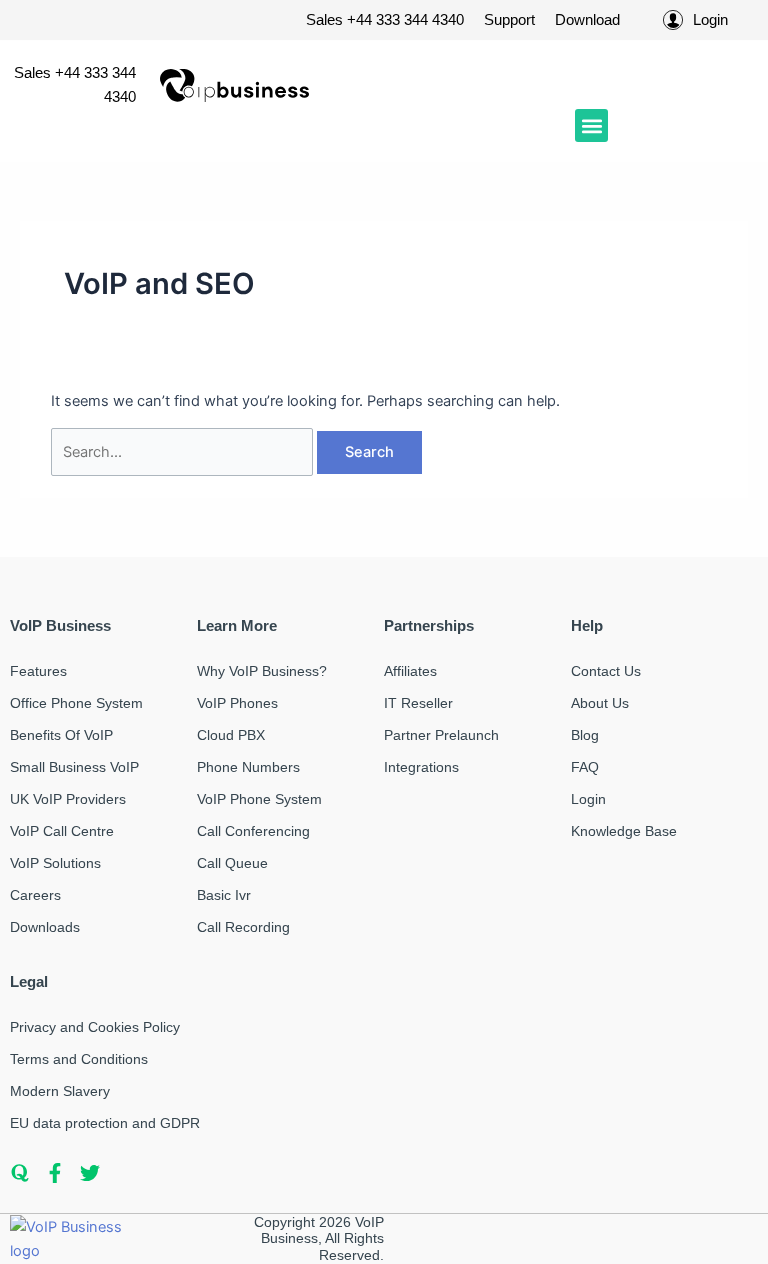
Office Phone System (76, 703)
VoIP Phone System (259, 799)
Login (588, 799)
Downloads (45, 927)
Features (38, 671)
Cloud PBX (231, 735)
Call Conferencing (253, 831)
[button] (591, 125)
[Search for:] (184, 452)
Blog (585, 735)
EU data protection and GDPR (105, 1123)
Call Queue (232, 863)
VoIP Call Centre (62, 831)
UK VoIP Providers (68, 799)
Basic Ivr (224, 895)
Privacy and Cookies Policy (95, 1027)
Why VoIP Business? (262, 671)
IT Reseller (418, 703)
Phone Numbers (248, 767)
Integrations (421, 767)
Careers (35, 895)
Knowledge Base (624, 831)
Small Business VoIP (74, 767)
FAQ (585, 767)
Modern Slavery (60, 1091)
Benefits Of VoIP (61, 735)
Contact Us (606, 671)
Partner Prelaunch (441, 735)
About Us (600, 703)
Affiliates (410, 671)
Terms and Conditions (79, 1059)
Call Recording (243, 927)
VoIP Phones (237, 703)
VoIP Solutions (55, 863)
